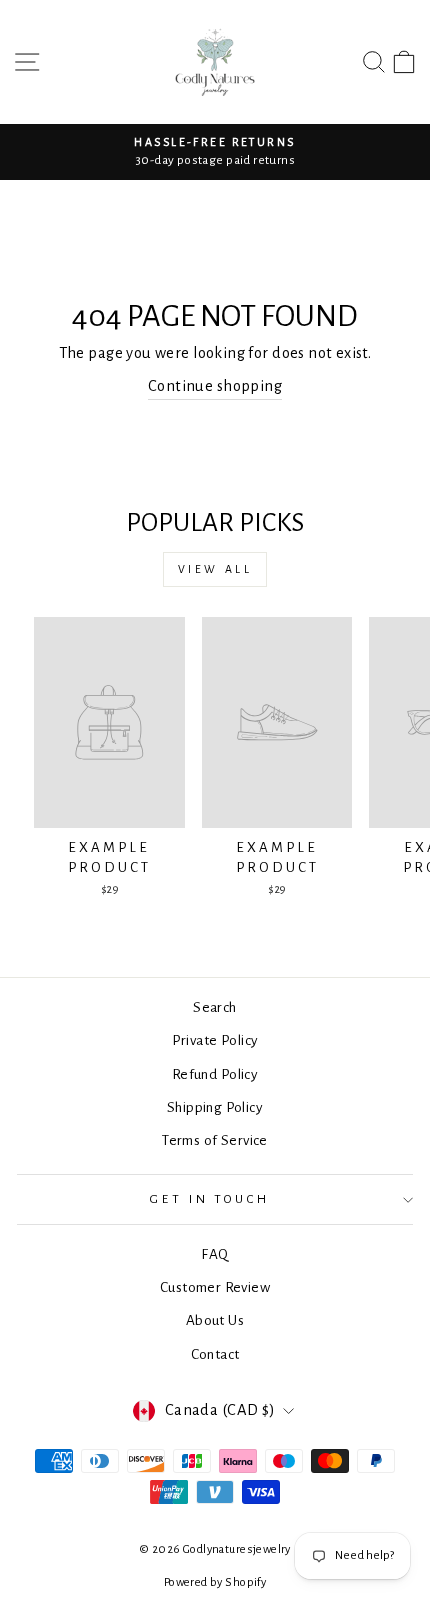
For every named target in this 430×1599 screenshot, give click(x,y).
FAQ (214, 1254)
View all (215, 569)
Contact (215, 1354)
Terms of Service (215, 1140)
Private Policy (215, 1040)
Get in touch (210, 1199)
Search (214, 1007)
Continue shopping (215, 386)
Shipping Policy (215, 1107)
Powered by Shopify (215, 1582)
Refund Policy (215, 1074)
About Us (215, 1320)
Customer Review (215, 1287)
